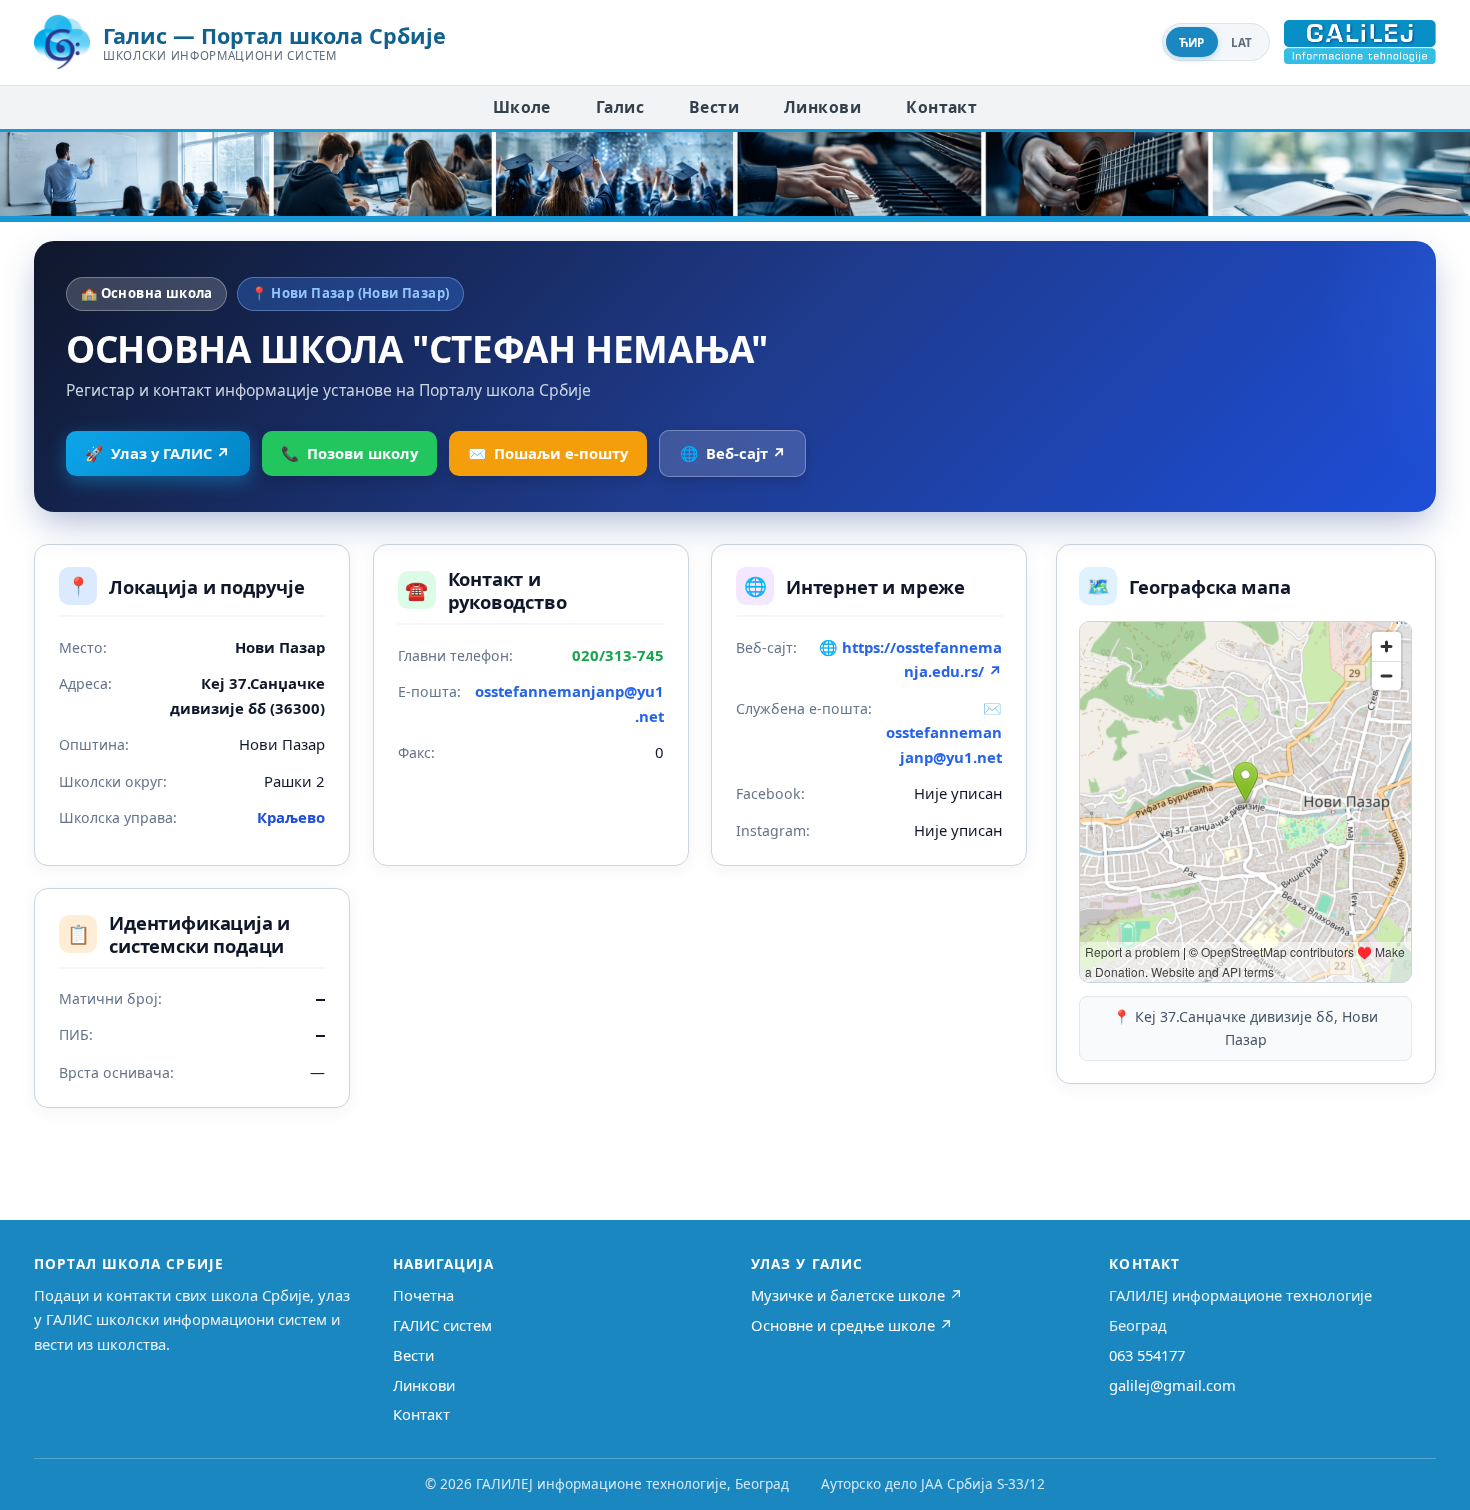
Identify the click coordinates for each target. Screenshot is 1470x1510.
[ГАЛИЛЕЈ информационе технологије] (1360, 42)
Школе (522, 107)
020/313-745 (618, 655)
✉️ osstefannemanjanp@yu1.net (944, 732)
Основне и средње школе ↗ (852, 1325)
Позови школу (349, 453)
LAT (1242, 42)
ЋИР (1192, 42)
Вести (714, 107)
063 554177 (1147, 1355)
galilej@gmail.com (1172, 1385)
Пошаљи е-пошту (548, 453)
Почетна (423, 1295)
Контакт (941, 107)
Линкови (822, 107)
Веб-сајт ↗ (733, 453)
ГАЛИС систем (442, 1325)
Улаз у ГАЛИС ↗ (157, 453)
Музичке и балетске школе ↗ (857, 1295)
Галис (620, 107)
